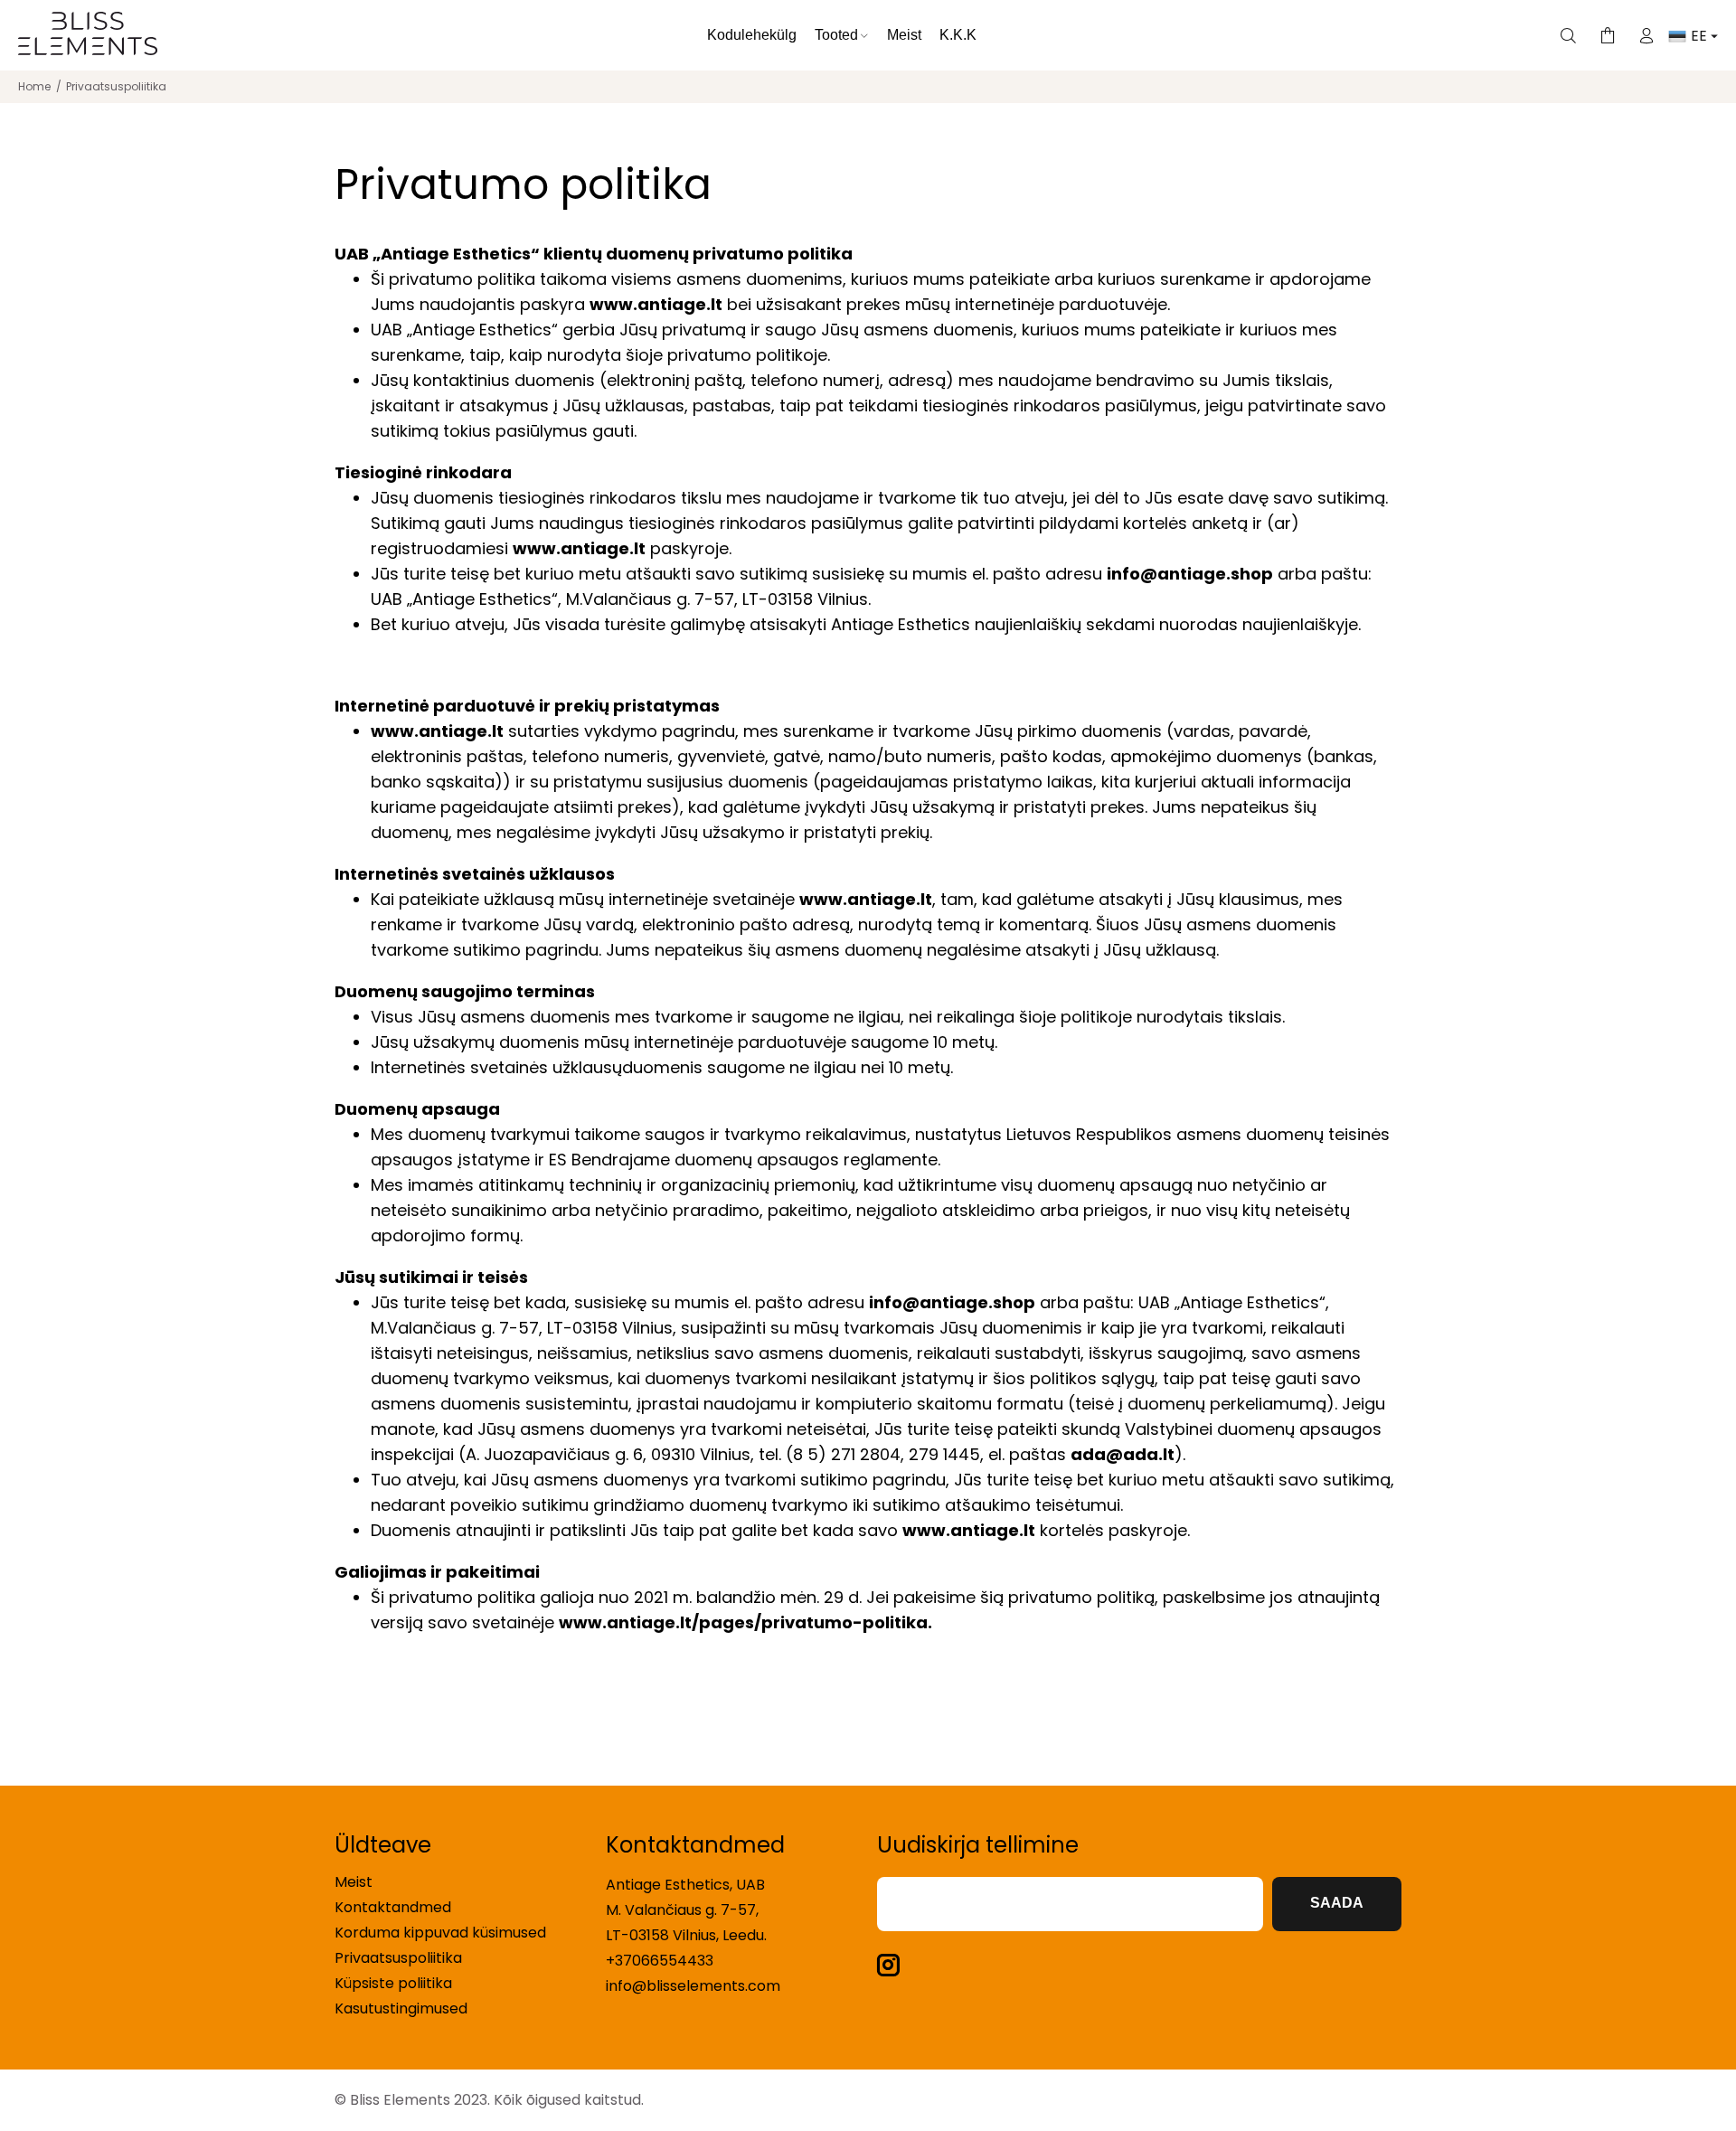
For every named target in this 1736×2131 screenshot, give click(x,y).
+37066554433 (660, 1961)
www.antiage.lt (656, 304)
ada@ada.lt (1123, 1454)
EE (1701, 36)
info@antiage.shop (1190, 574)
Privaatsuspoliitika (398, 1958)
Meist (354, 1882)
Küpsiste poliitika (393, 1983)
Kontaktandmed (393, 1907)
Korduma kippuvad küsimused (440, 1933)
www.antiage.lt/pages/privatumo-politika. (745, 1622)
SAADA (1337, 1903)
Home (34, 86)
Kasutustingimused (401, 2008)
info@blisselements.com (693, 1986)
